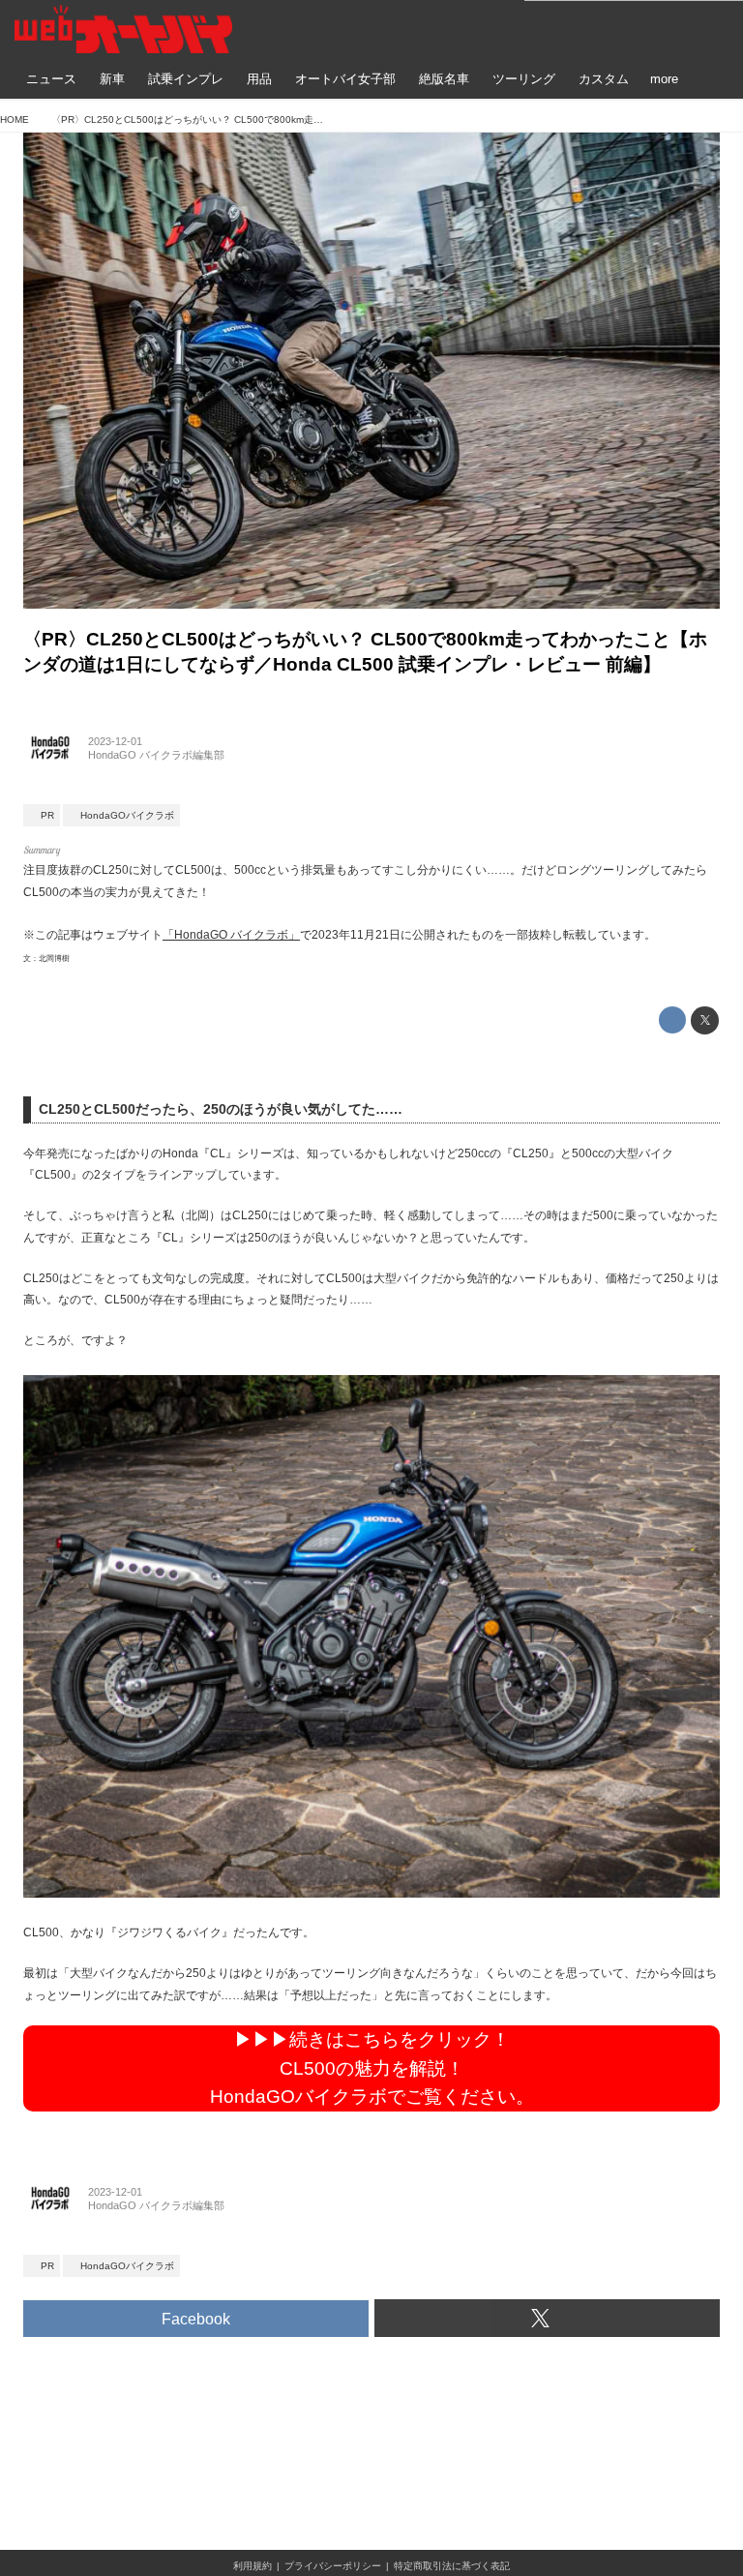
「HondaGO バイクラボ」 (231, 935)
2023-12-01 (115, 741)
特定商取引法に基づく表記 (452, 2566)
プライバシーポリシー (333, 2566)
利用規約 (253, 2566)
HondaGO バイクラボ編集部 (156, 755)
